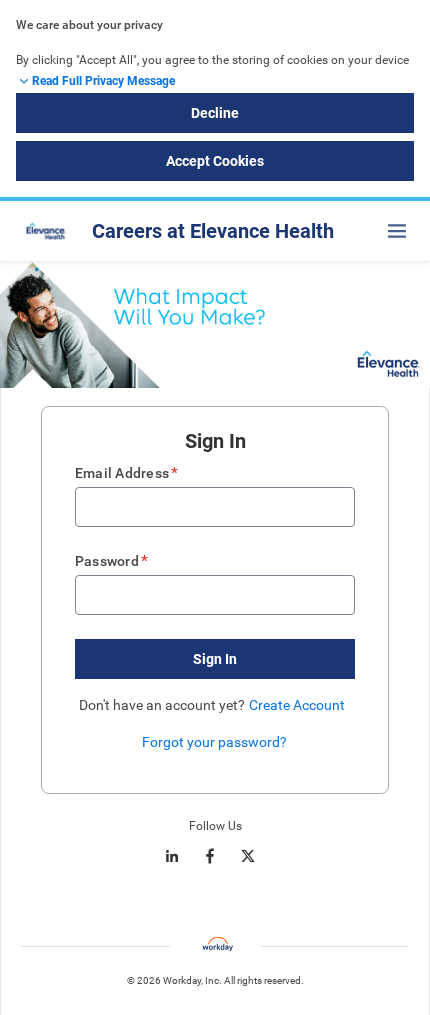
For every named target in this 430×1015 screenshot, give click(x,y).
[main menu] (397, 231)
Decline (215, 113)
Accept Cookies (215, 161)
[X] (248, 856)
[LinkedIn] (172, 856)
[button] (215, 659)
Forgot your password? (214, 742)
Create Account (297, 705)
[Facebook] (210, 856)
